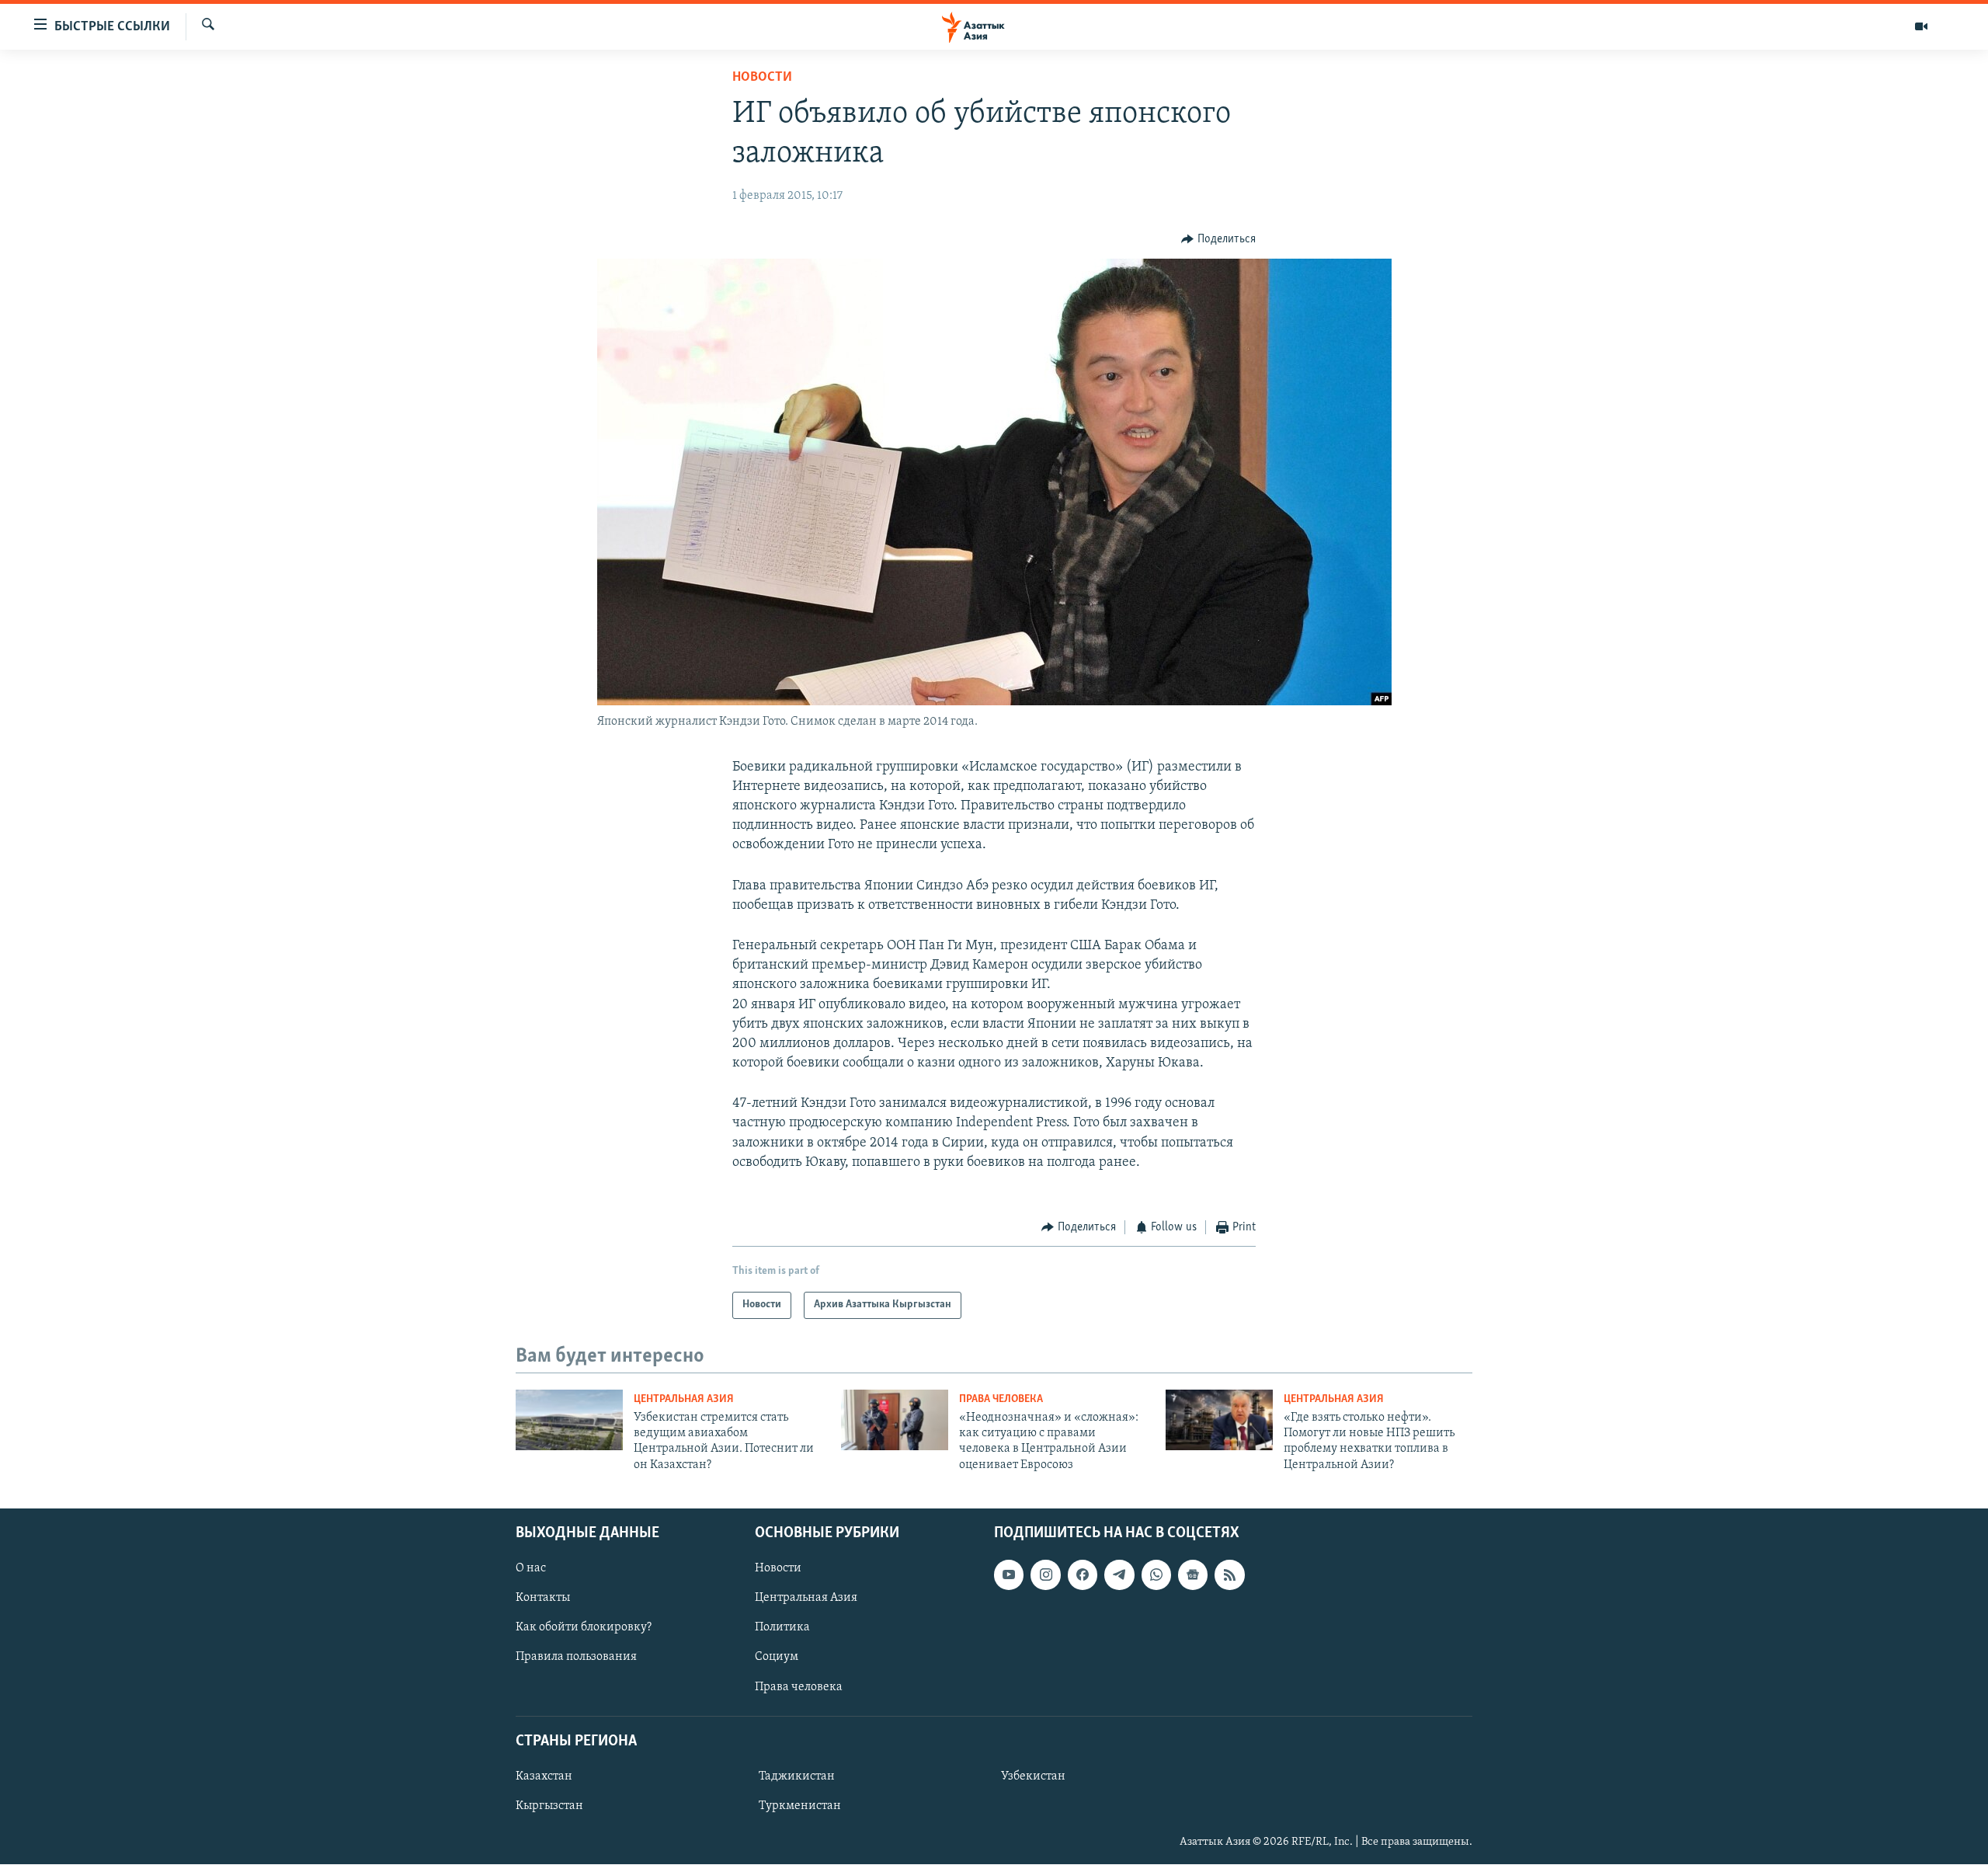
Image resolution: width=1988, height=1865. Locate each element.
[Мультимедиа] (1921, 26)
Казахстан (544, 1776)
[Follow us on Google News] (1193, 1575)
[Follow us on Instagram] (1045, 1575)
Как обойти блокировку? (584, 1628)
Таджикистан (797, 1776)
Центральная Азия (684, 1399)
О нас (531, 1569)
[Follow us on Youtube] (1009, 1575)
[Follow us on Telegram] (1119, 1575)
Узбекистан (1033, 1776)
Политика (782, 1628)
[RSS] (1229, 1575)
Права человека (1001, 1399)
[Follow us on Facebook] (1083, 1575)
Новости (762, 78)
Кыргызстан (549, 1806)
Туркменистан (800, 1806)
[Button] (1218, 239)
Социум (777, 1658)
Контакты (543, 1599)
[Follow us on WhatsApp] (1156, 1575)
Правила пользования (576, 1658)
